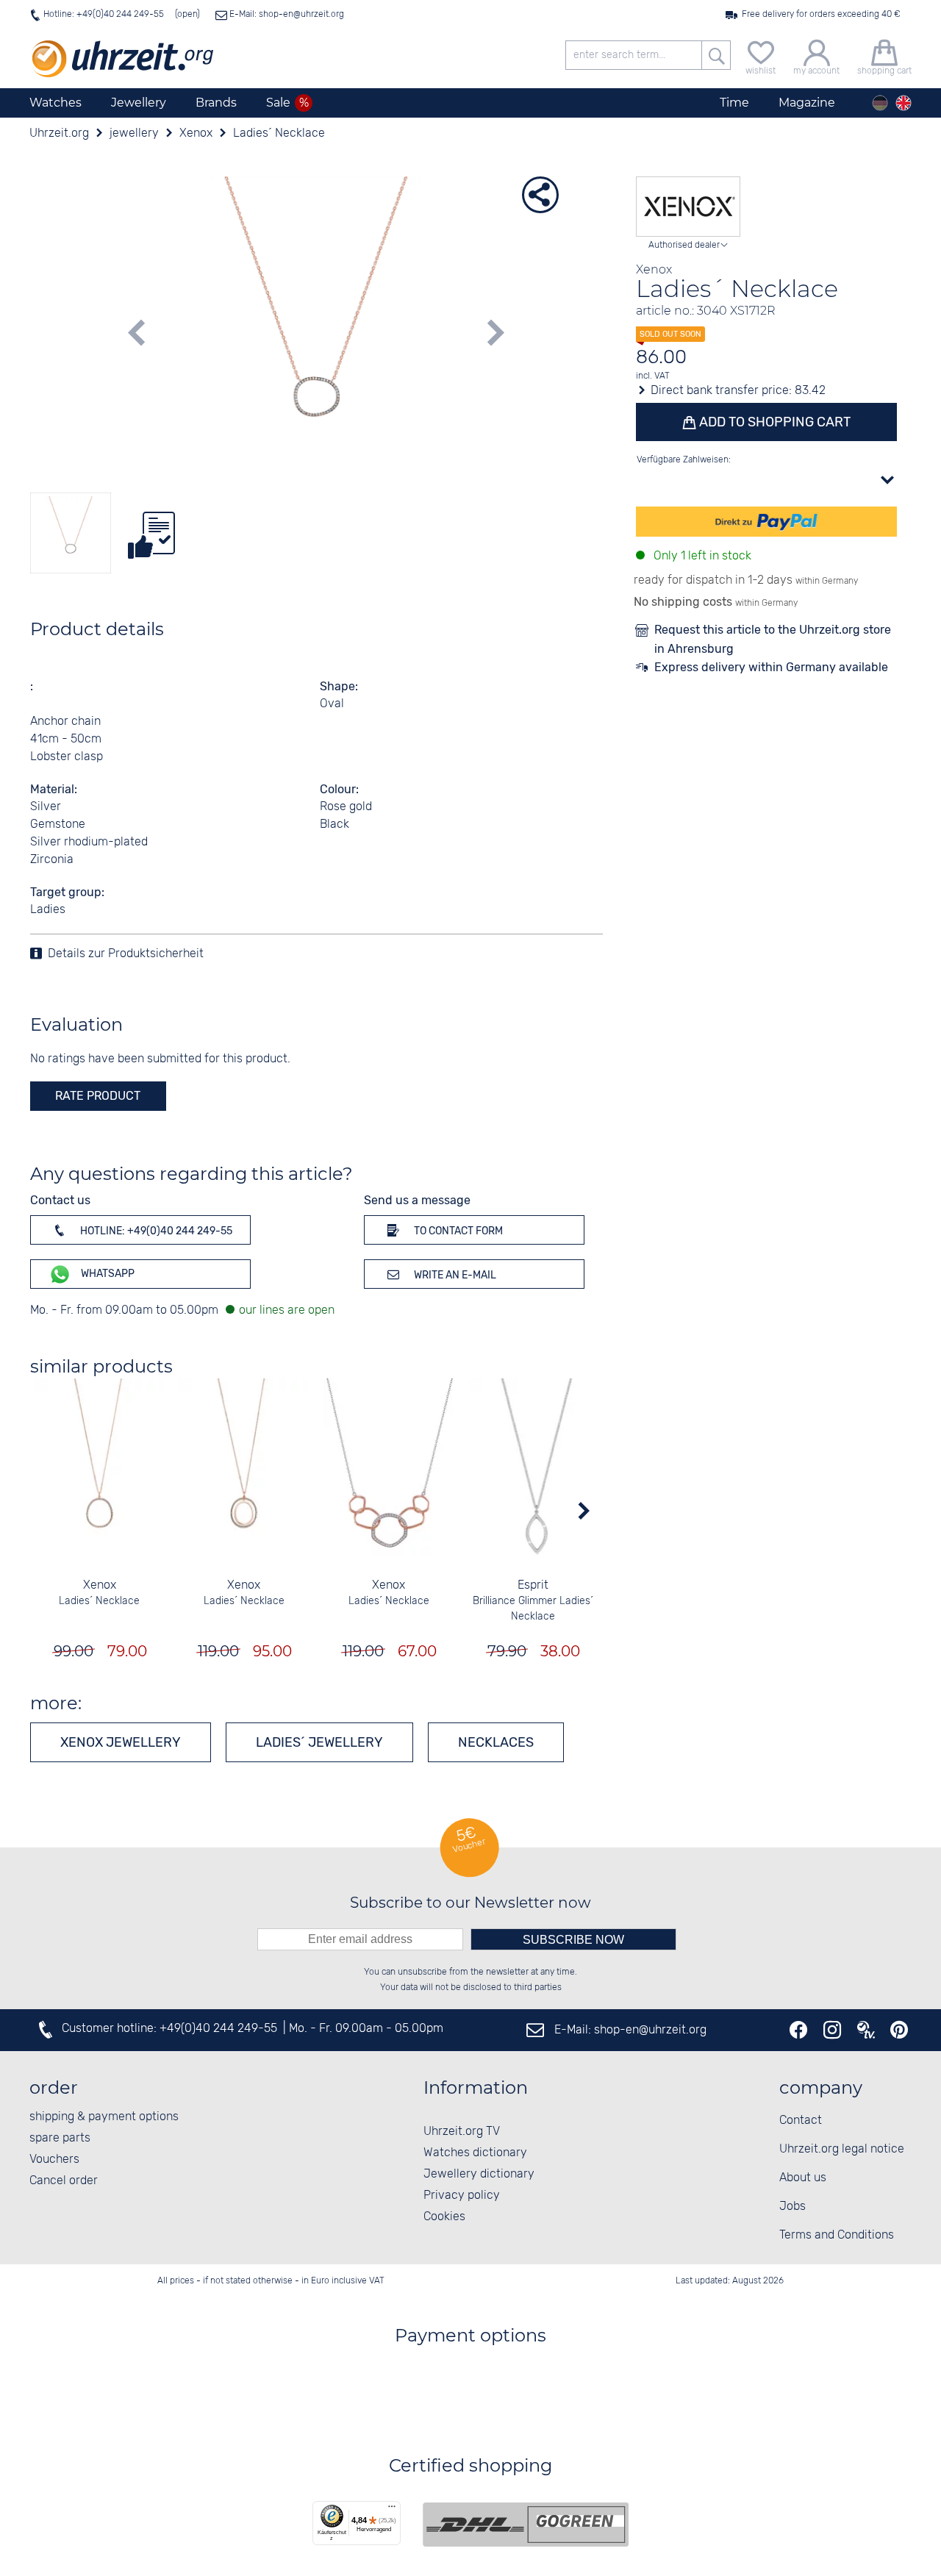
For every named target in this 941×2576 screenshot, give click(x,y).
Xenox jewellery (121, 1742)
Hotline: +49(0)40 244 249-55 (104, 14)
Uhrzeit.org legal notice (842, 2149)
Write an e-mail (454, 1275)
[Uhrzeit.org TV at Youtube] (866, 2030)
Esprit (533, 1585)
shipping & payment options (104, 2117)
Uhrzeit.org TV (462, 2132)
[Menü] (392, 2510)
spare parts (60, 2138)
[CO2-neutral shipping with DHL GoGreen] (526, 2525)
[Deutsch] (880, 103)
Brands (216, 103)
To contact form (457, 1231)
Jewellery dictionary (479, 2174)
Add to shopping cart (773, 422)
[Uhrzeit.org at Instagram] (832, 2030)
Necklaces (496, 1742)
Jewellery (139, 103)
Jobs (792, 2207)
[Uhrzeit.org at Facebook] (798, 2030)
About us (803, 2178)
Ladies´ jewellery (319, 1742)
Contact (801, 2121)
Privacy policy (462, 2196)
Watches (56, 103)
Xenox (100, 1585)
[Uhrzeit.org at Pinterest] (899, 2030)
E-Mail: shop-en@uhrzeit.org (286, 14)
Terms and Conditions (837, 2235)
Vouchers (54, 2160)
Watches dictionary (475, 2153)
